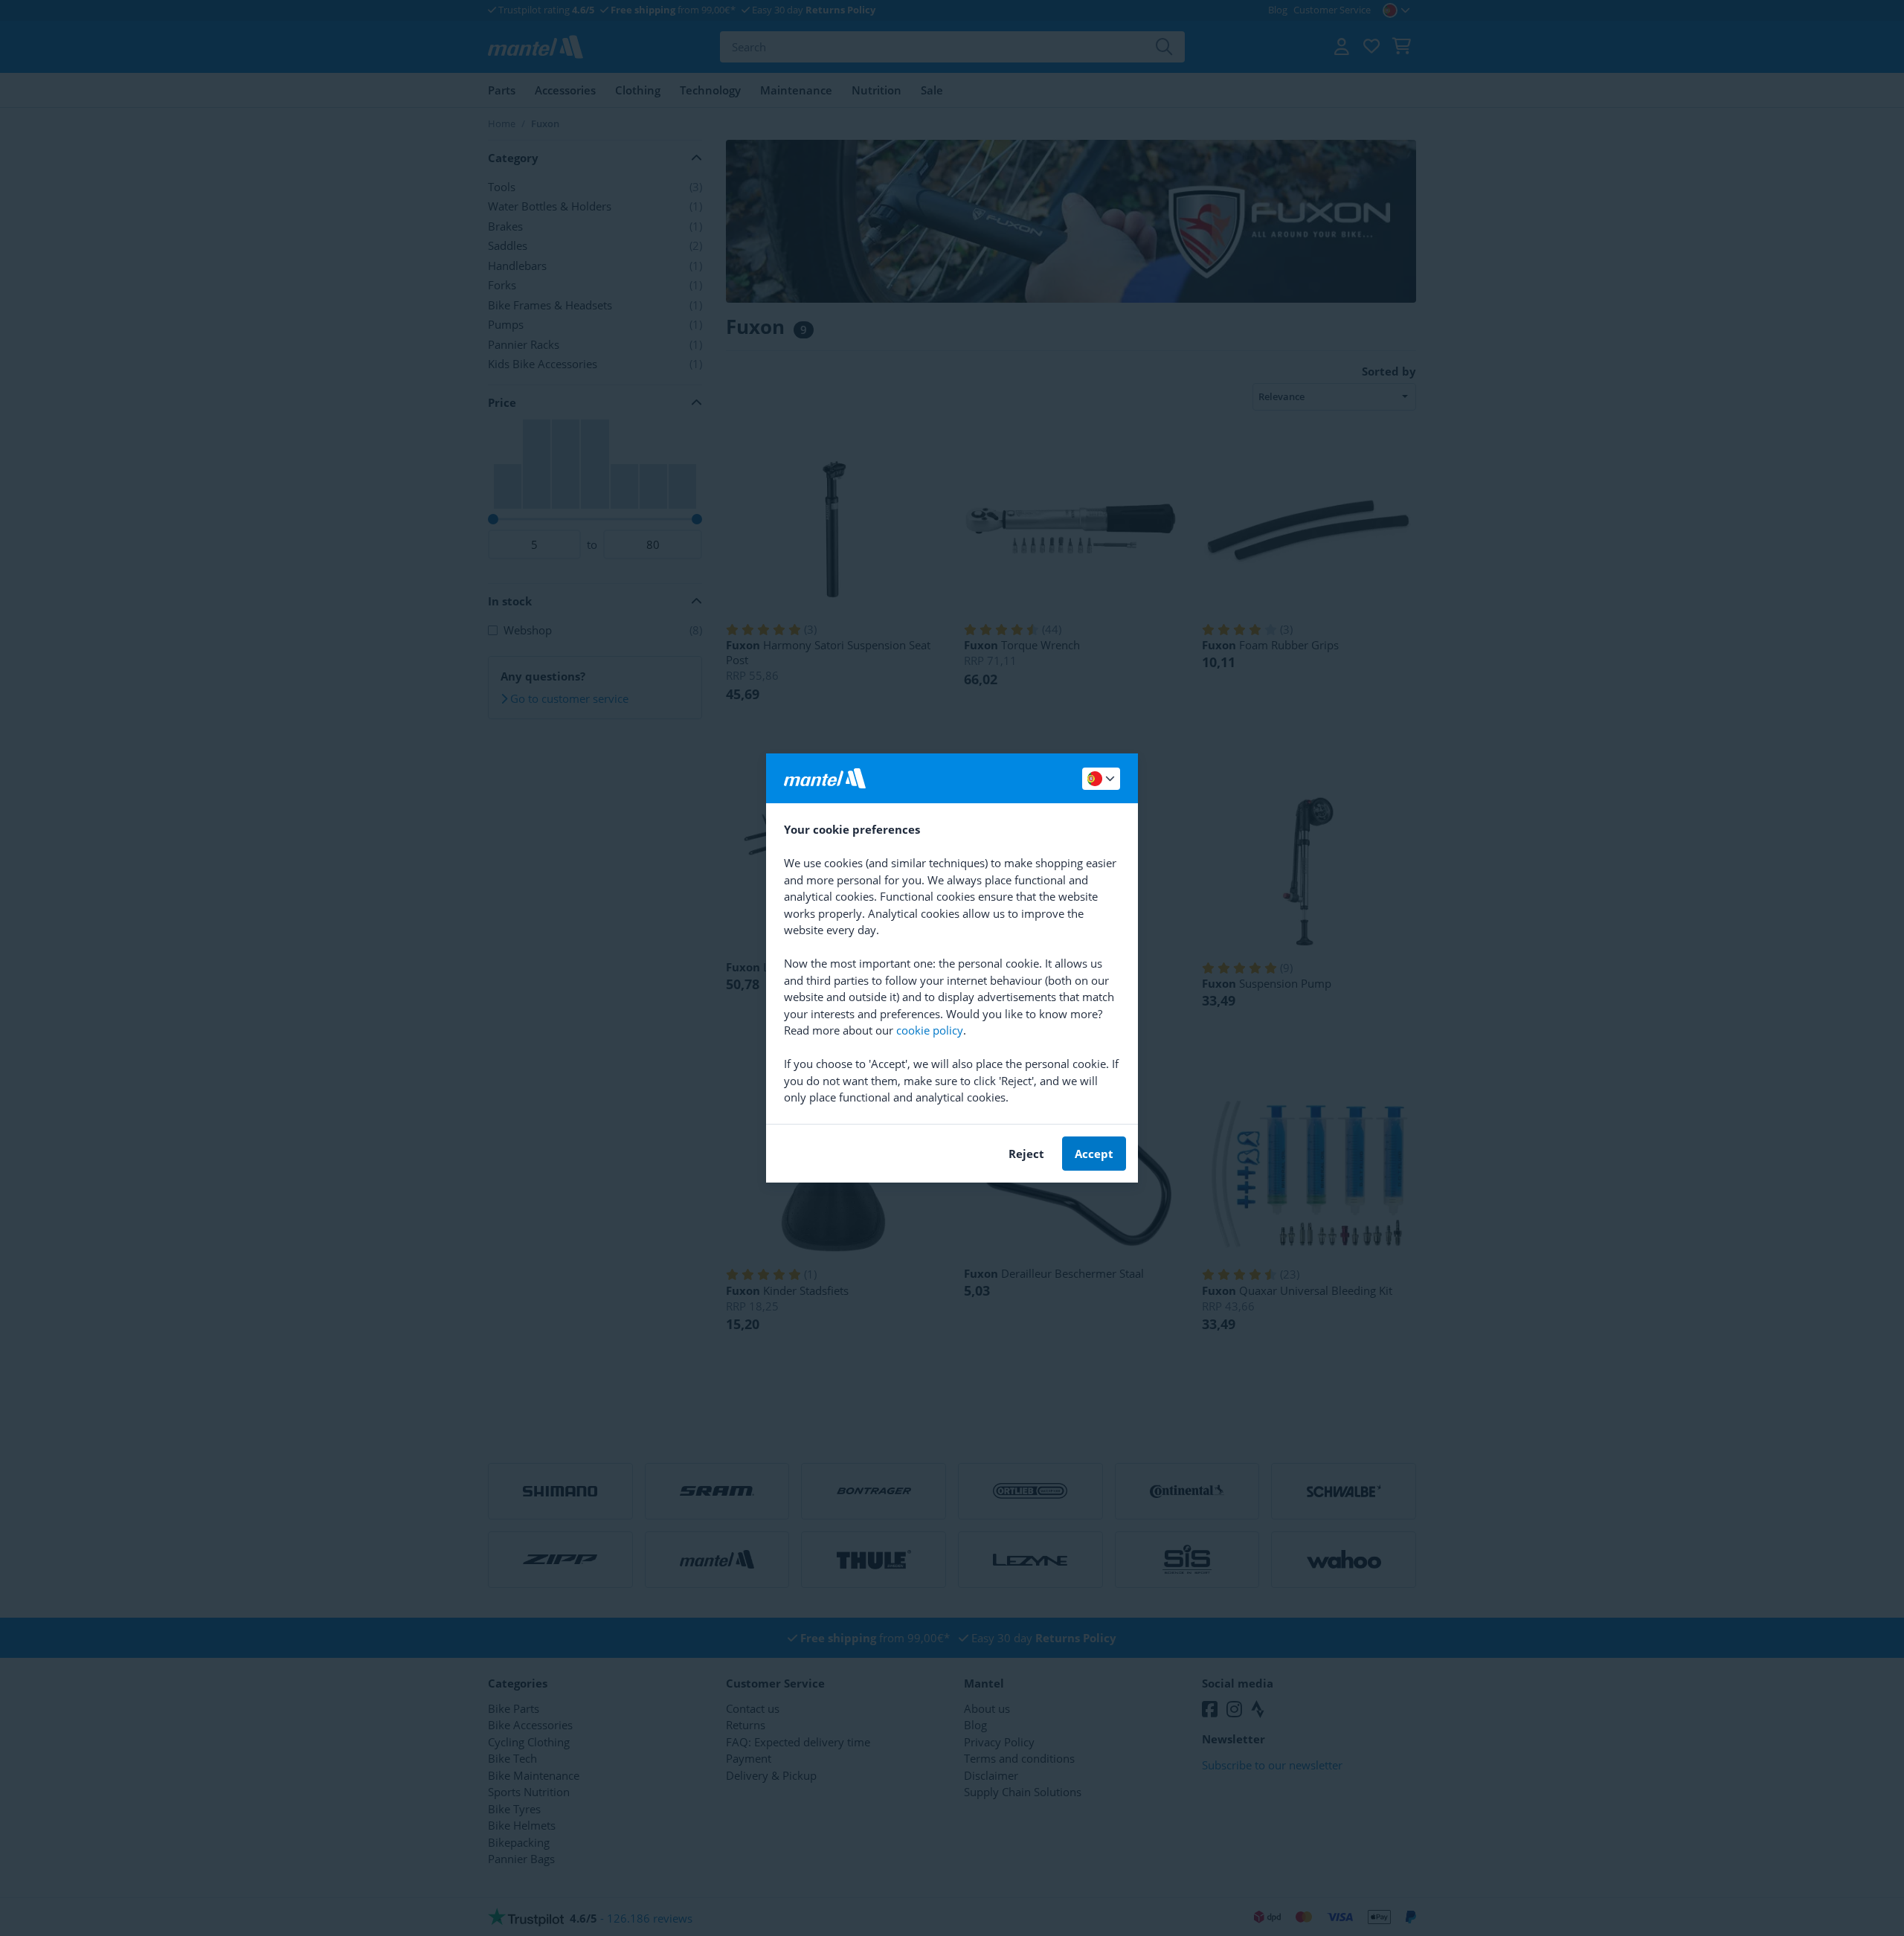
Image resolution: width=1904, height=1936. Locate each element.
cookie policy (930, 1030)
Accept (1094, 1154)
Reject (1026, 1154)
